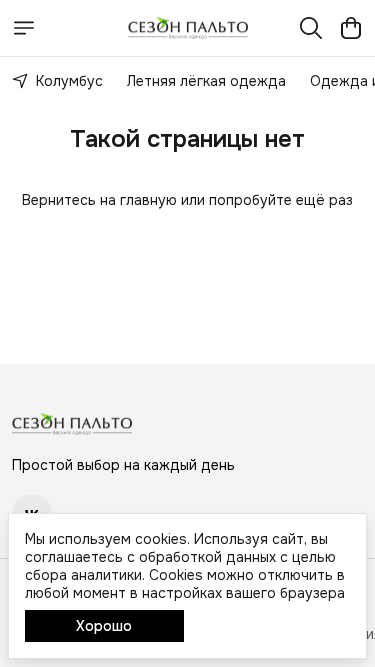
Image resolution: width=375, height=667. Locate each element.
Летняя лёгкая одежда (206, 81)
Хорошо (104, 626)
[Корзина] (351, 28)
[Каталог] (24, 28)
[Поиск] (311, 28)
